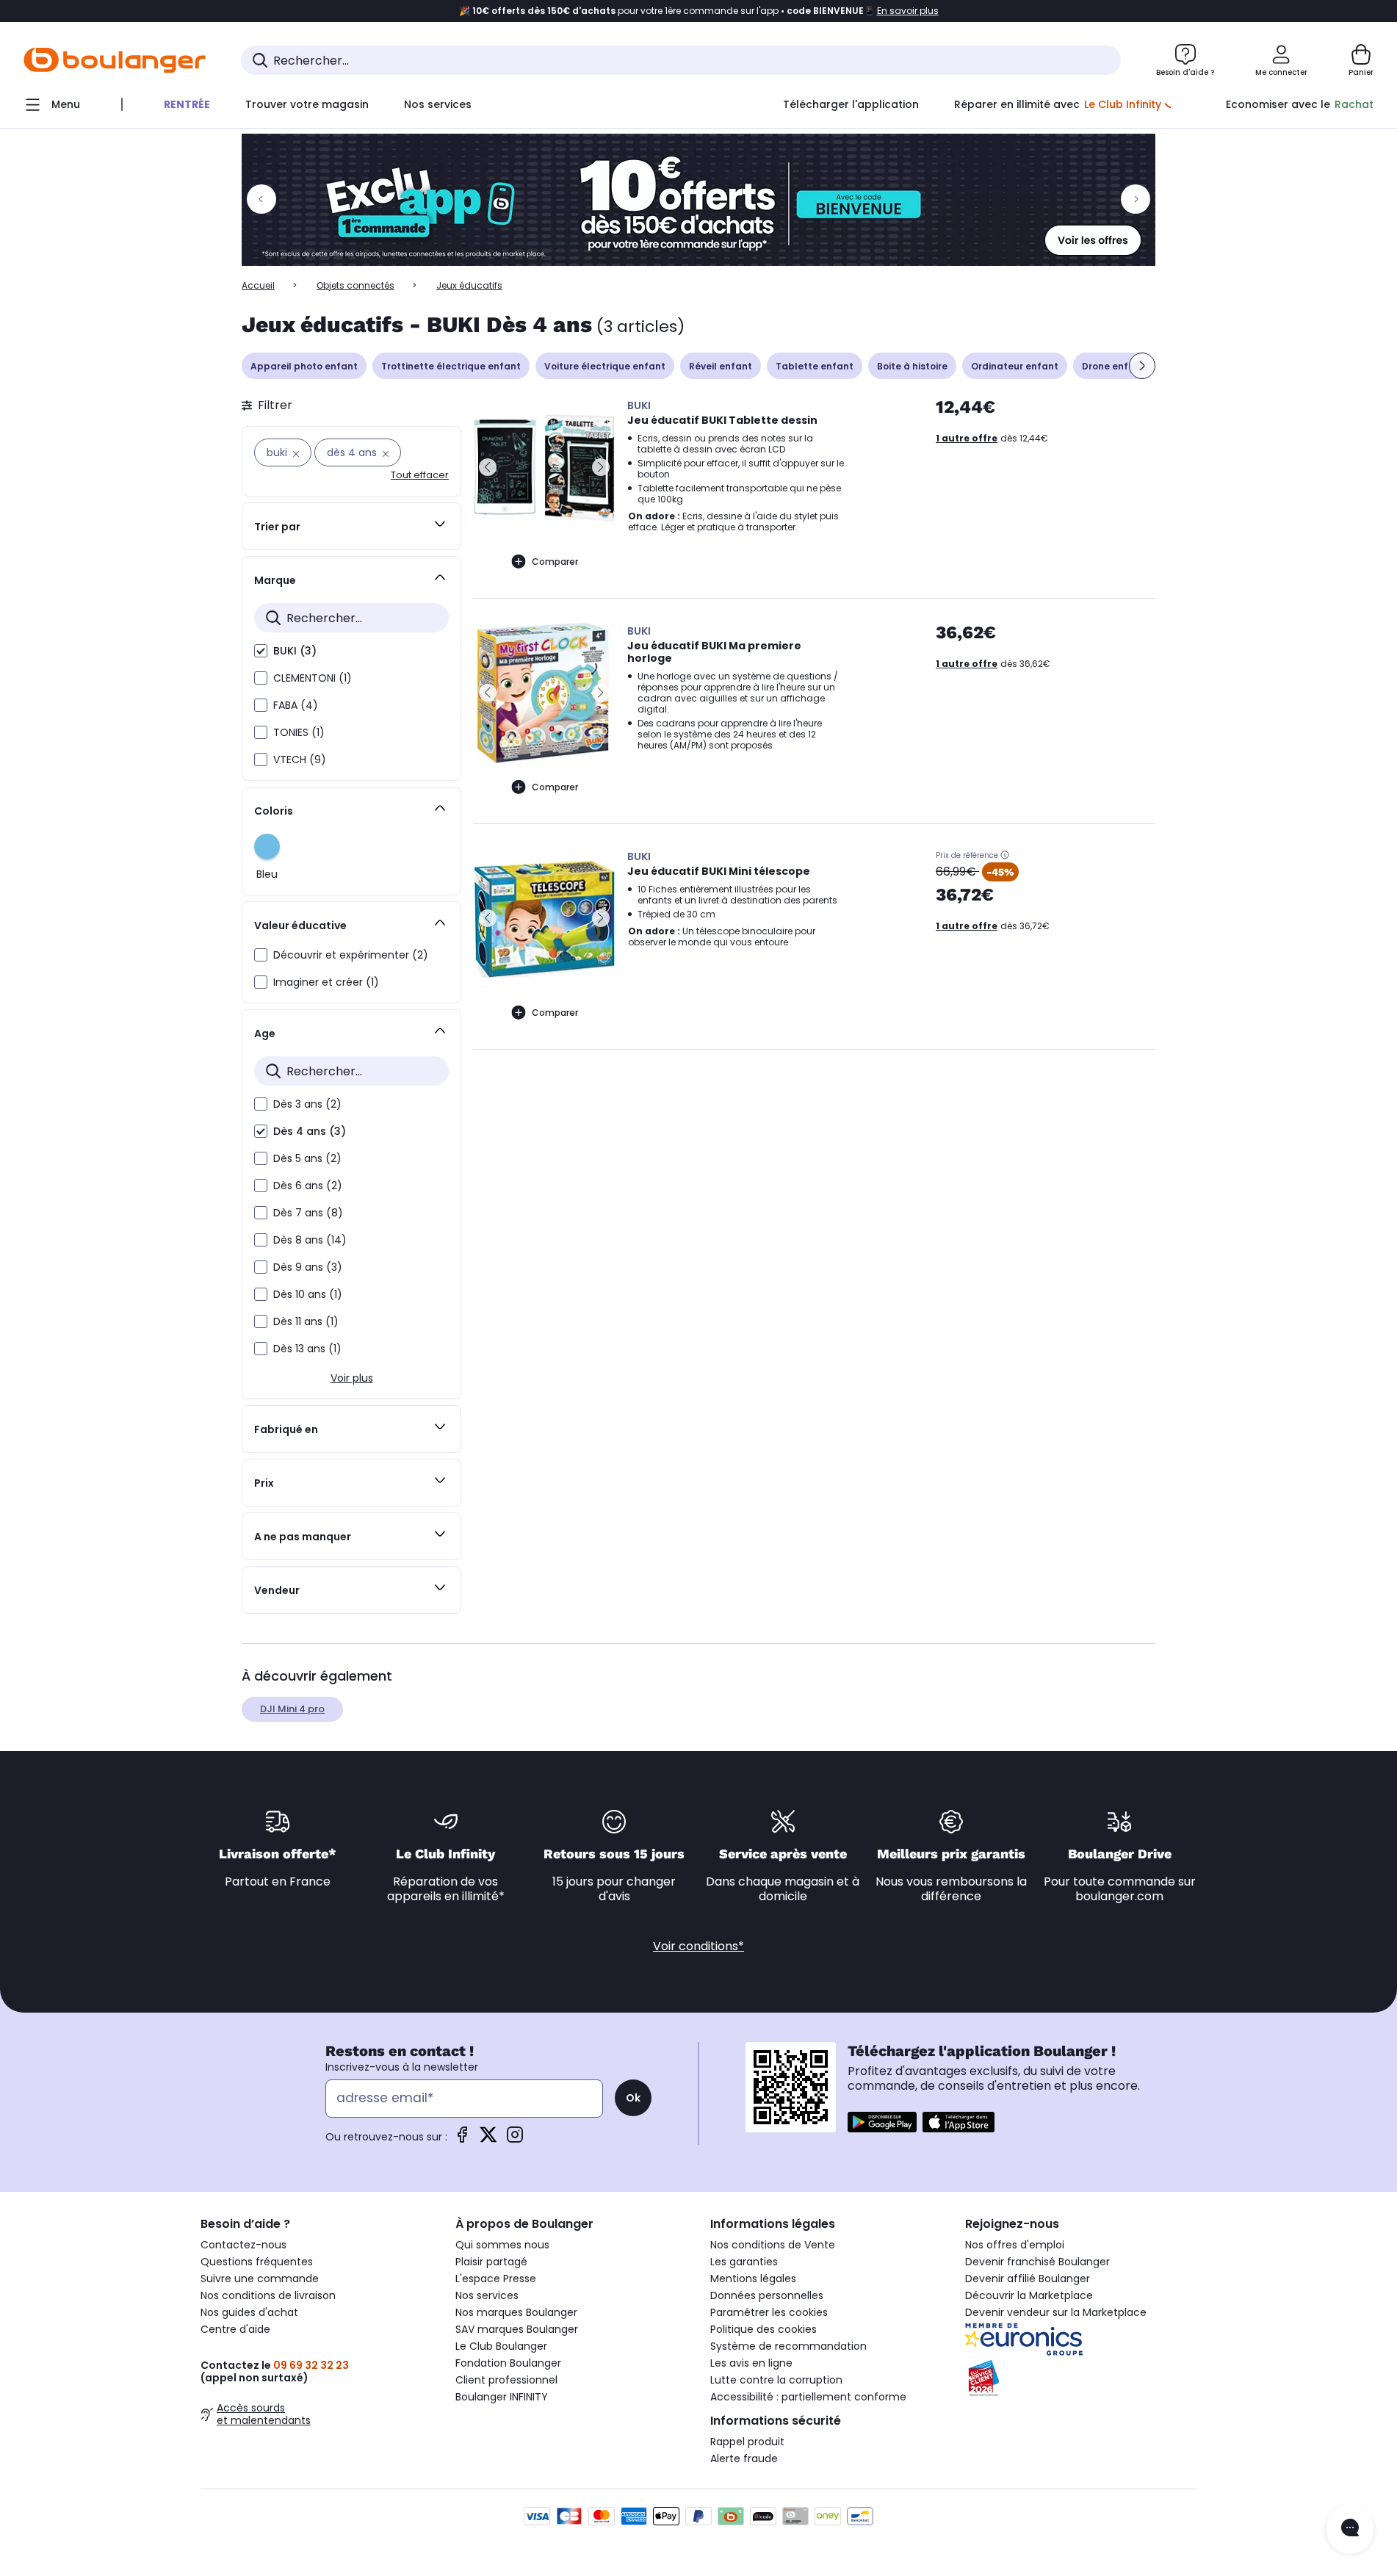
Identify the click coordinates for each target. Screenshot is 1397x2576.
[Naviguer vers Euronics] (1081, 2339)
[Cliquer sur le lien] (698, 200)
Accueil (258, 285)
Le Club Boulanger (501, 2346)
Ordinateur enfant (1015, 366)
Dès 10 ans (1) (308, 1294)
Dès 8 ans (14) (310, 1240)
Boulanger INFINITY (502, 2397)
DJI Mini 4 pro (292, 1709)
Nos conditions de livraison (268, 2295)
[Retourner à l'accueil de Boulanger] (115, 60)
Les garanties (744, 2262)
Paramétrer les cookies (769, 2312)
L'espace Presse (496, 2279)
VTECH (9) (300, 760)
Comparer (555, 562)
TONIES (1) (299, 732)
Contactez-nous (243, 2245)
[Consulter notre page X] (488, 2139)
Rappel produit (747, 2442)
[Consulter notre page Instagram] (515, 2139)
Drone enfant (1113, 366)
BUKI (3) (295, 651)
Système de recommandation (788, 2346)
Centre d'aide (235, 2329)
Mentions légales (753, 2279)
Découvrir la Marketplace (1029, 2295)
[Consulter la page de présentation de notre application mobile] (882, 2122)
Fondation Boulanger (508, 2363)
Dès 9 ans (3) (308, 1267)
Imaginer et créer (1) (326, 982)
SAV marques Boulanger (517, 2329)
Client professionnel (506, 2380)
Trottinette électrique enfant (451, 366)
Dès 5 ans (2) (307, 1158)
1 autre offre (967, 438)
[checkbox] (261, 651)
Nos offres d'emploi (1015, 2245)
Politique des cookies (764, 2329)
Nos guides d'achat (249, 2312)
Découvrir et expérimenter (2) (351, 955)
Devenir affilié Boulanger (1028, 2279)
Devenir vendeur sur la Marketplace (1056, 2312)
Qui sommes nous (502, 2245)
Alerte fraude (744, 2458)
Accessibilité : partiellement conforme (808, 2397)
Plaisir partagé (491, 2262)
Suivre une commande (260, 2279)
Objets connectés (355, 285)
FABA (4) (296, 705)
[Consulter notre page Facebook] (462, 2139)
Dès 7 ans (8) (308, 1213)
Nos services (487, 2295)
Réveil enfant (721, 366)
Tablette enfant (815, 366)
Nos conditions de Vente (773, 2245)
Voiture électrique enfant (605, 366)
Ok (633, 2098)
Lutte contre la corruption (776, 2380)
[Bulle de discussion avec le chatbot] (1350, 2529)
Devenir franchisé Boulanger (1037, 2262)
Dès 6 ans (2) (308, 1186)
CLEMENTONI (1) (313, 678)
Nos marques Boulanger (516, 2312)
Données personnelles (767, 2295)
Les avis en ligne (751, 2363)
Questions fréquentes (257, 2262)
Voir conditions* (698, 1946)
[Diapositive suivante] (1142, 366)
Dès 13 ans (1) (307, 1349)
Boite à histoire (912, 366)
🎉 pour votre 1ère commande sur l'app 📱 (699, 11)
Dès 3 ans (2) (307, 1104)
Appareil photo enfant (304, 366)
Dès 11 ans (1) (306, 1321)
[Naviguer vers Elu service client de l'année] (1081, 2378)
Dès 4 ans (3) (310, 1131)
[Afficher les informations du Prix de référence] (1005, 855)
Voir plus (352, 1378)
